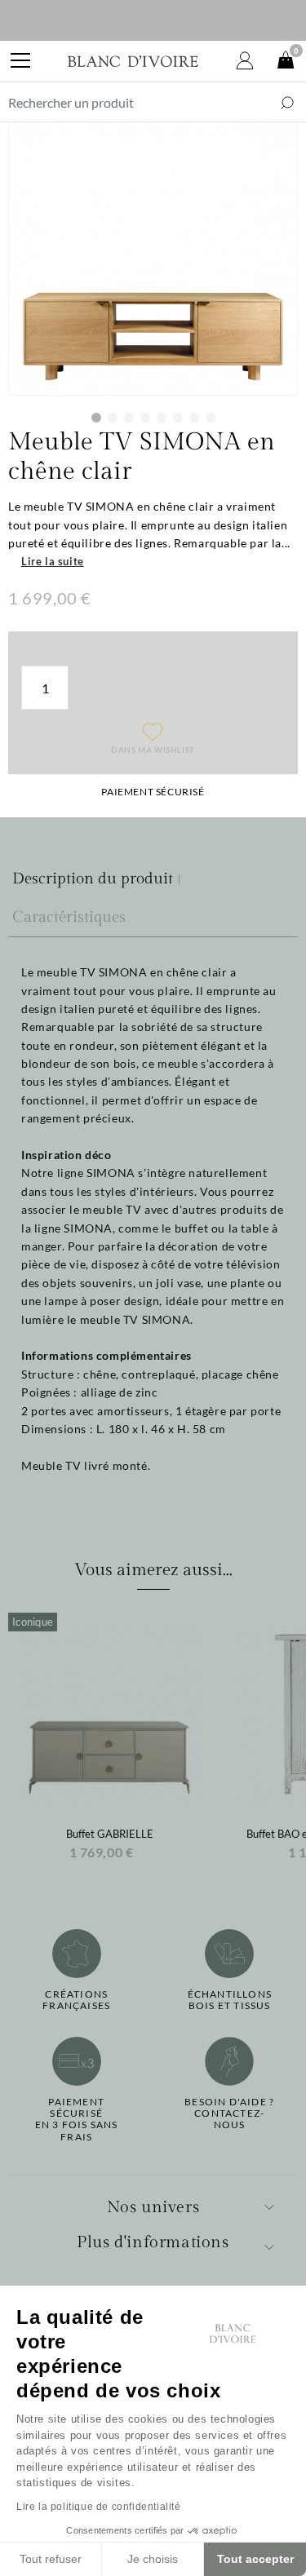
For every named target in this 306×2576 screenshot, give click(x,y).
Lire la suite (53, 561)
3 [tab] (129, 418)
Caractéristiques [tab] (69, 917)
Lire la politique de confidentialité (99, 2507)
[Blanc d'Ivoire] (133, 61)
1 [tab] (96, 418)
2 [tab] (113, 418)
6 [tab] (178, 418)
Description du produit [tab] (93, 879)
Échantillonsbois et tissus (230, 2000)
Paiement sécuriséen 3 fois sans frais (77, 2120)
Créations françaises (76, 2000)
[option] (109, 1742)
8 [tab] (211, 418)
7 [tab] (194, 418)
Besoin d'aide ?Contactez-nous (229, 2114)
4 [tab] (145, 418)
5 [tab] (162, 418)
